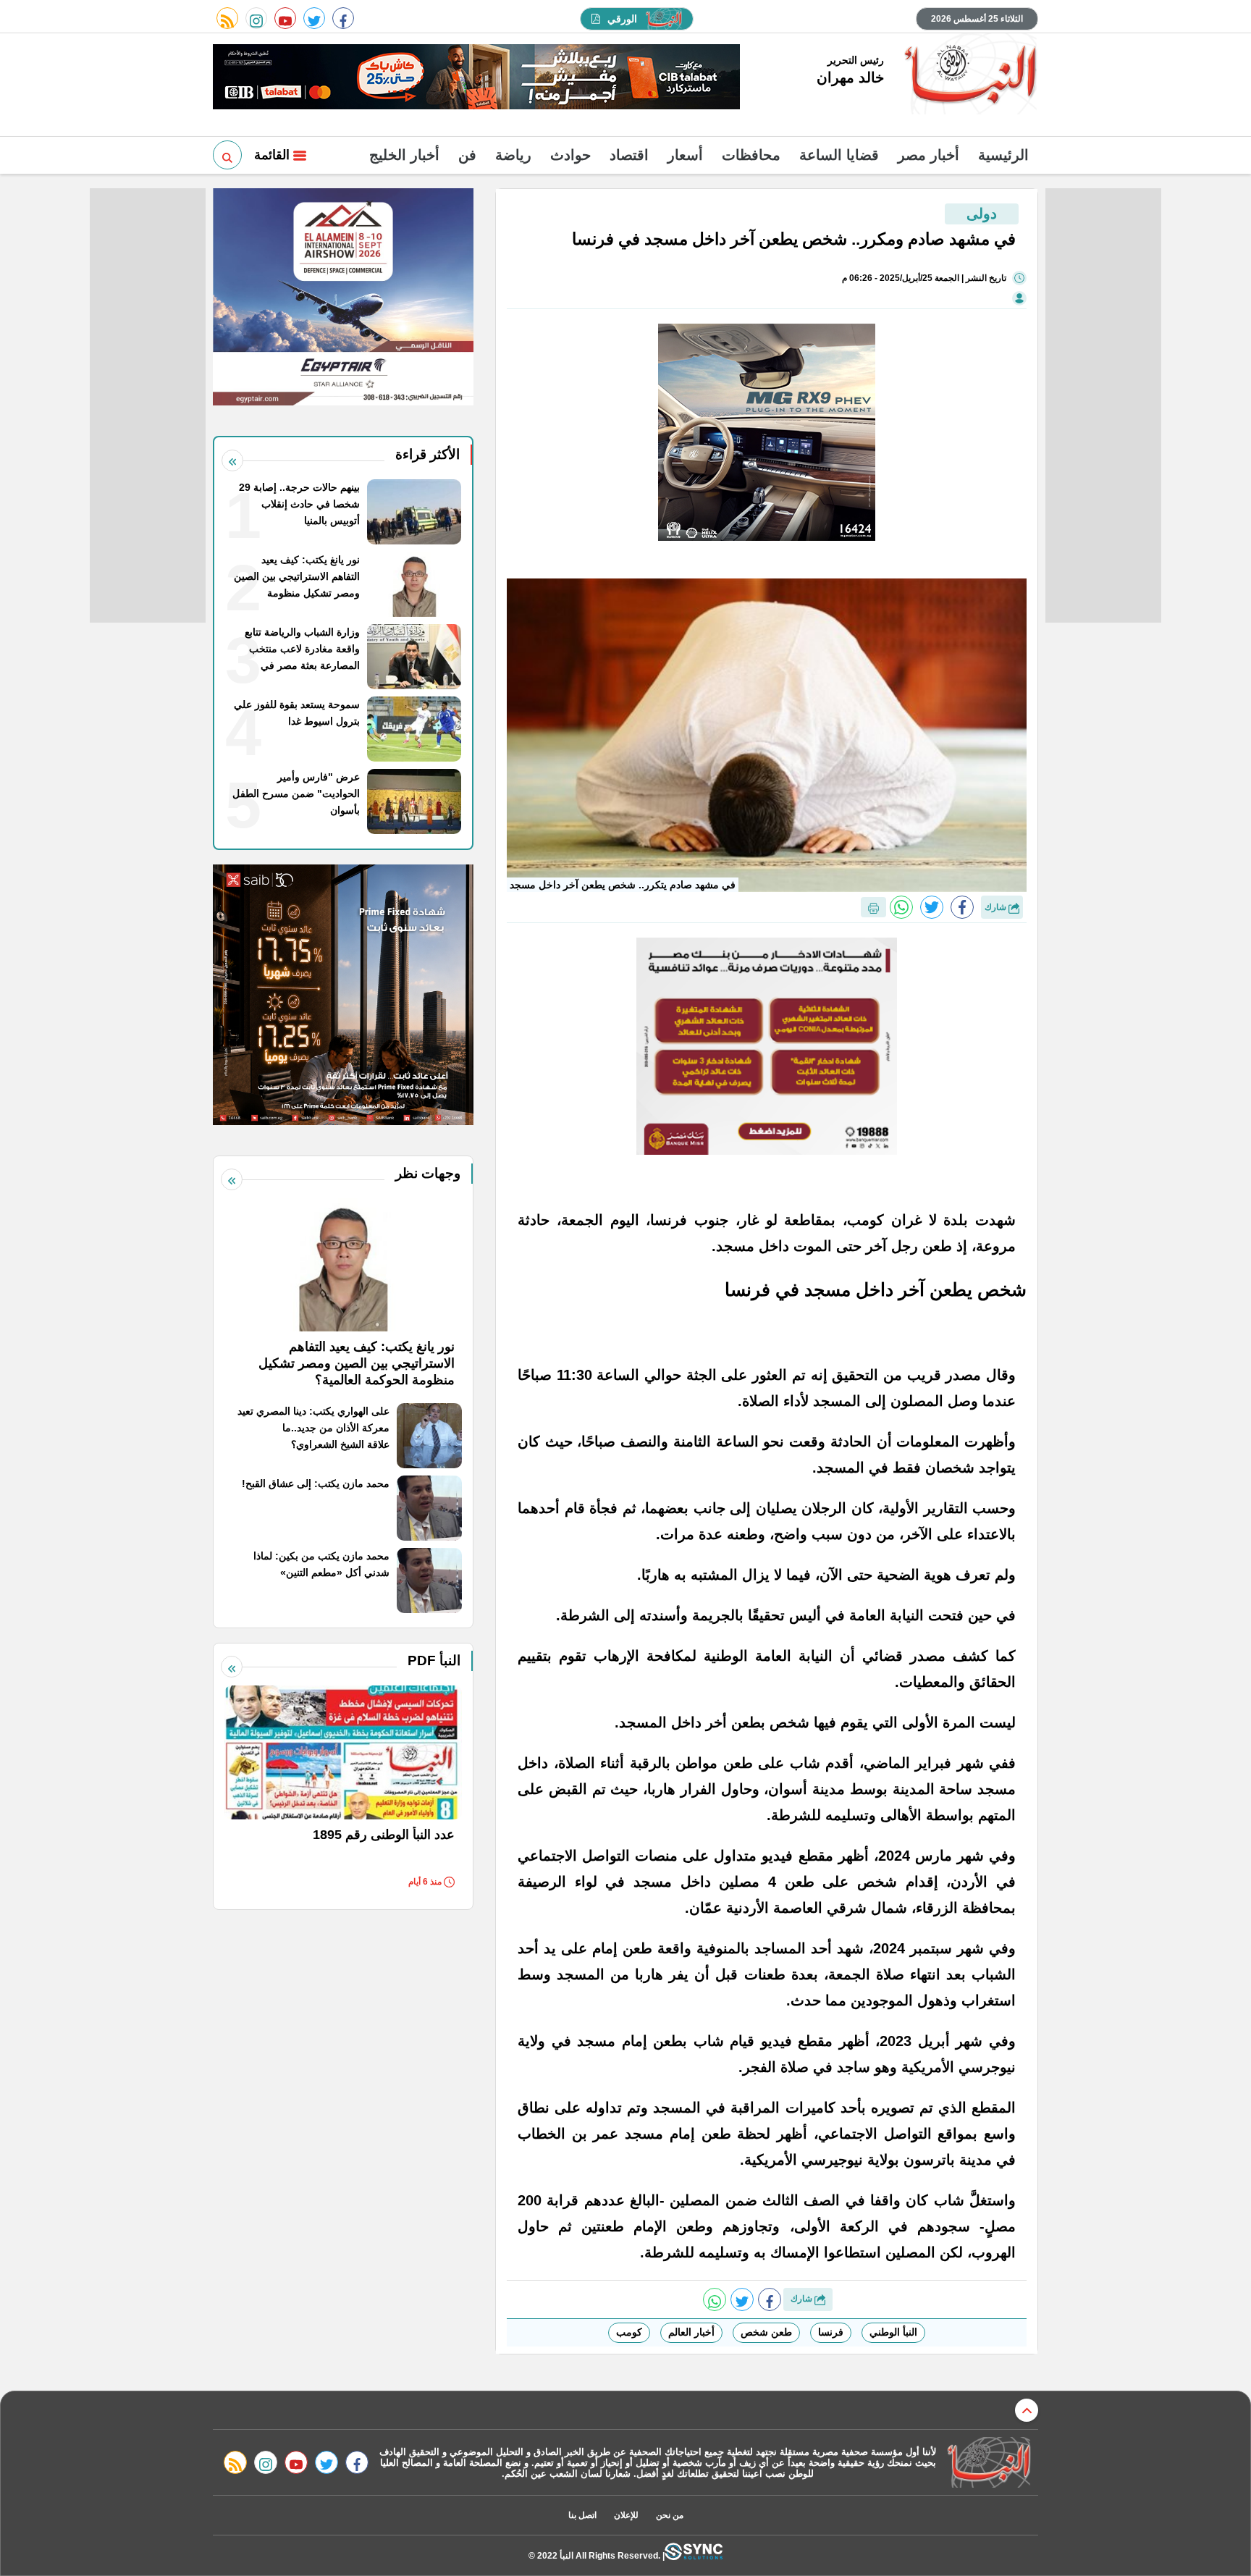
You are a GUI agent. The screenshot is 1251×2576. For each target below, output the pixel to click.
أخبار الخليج (404, 155)
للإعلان (626, 2515)
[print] (873, 907)
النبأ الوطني (893, 2332)
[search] (227, 155)
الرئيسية (1003, 155)
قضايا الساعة (839, 155)
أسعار (685, 155)
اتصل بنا (582, 2515)
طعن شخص (766, 2332)
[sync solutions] (694, 2555)
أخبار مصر (928, 155)
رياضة (513, 155)
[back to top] (1027, 2410)
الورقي (622, 19)
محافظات (751, 155)
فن (467, 155)
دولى (982, 214)
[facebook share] (962, 907)
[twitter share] (932, 907)
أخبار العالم (691, 2332)
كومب (629, 2332)
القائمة (274, 155)
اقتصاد (629, 155)
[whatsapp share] (901, 907)
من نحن (670, 2515)
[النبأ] (968, 75)
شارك (997, 907)
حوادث (570, 155)
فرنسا (831, 2332)
